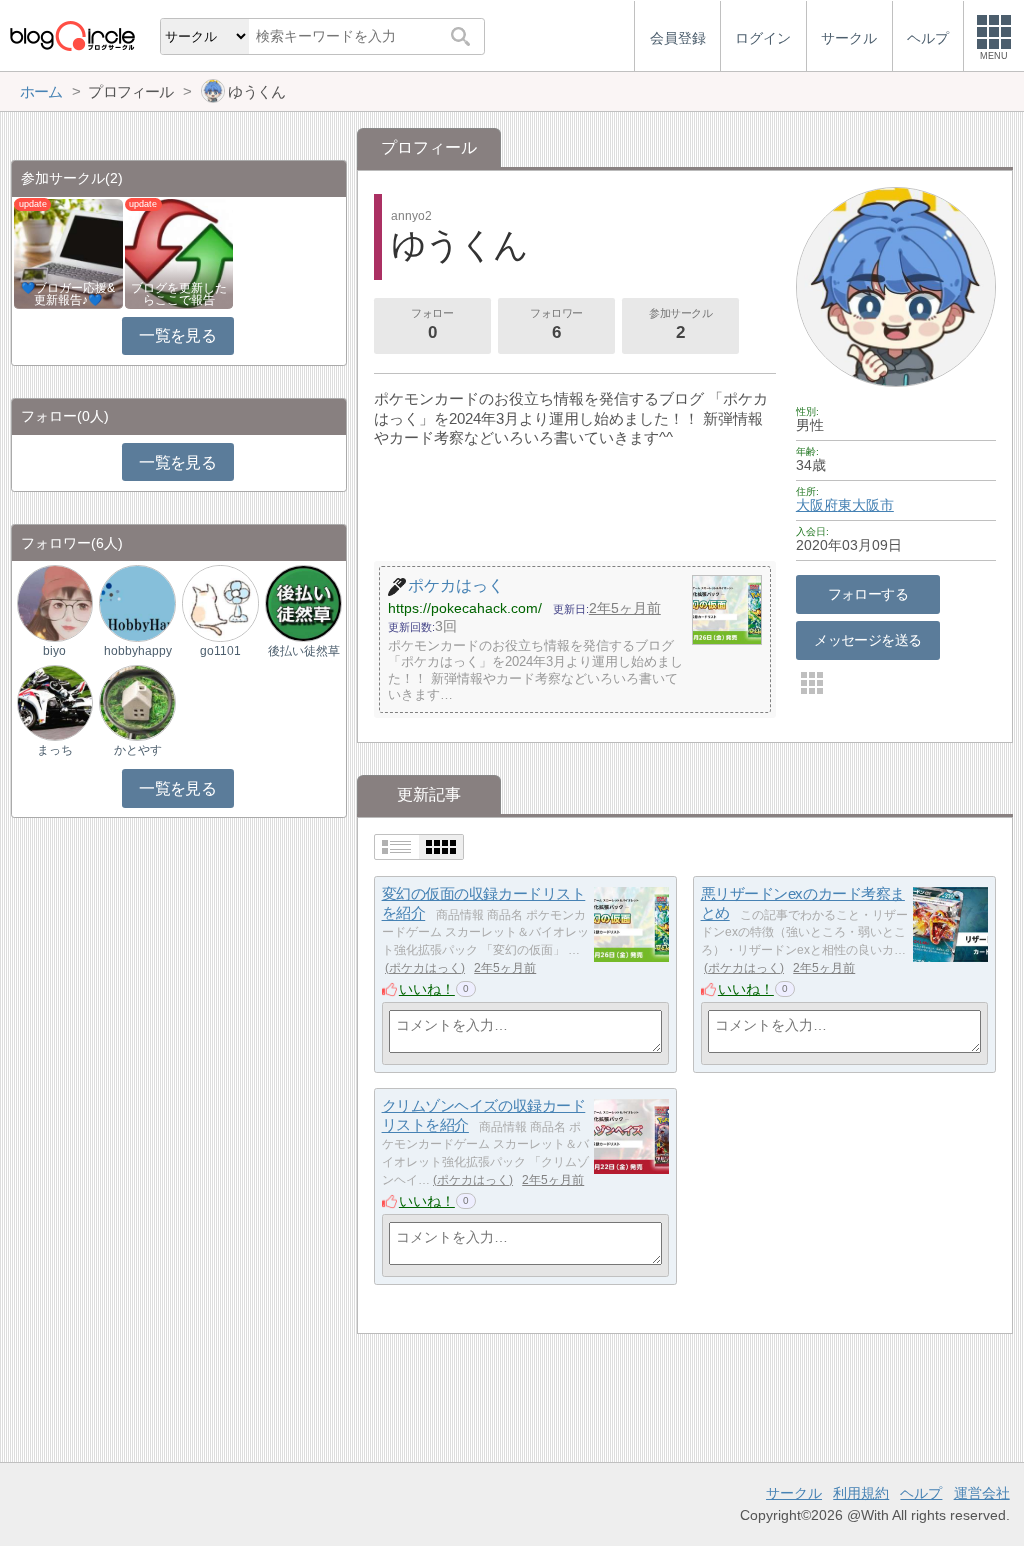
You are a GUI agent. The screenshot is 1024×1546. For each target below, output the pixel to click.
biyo (54, 651)
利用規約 (861, 1493)
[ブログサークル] (72, 35)
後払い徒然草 (304, 651)
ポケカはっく (425, 968)
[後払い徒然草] (303, 602)
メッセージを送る (867, 640)
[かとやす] (137, 701)
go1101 (220, 651)
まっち (55, 750)
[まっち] (55, 701)
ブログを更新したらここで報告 (179, 294)
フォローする (868, 594)
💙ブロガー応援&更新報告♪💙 (68, 294)
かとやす (138, 750)
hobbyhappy (138, 651)
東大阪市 (866, 505)
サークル (794, 1493)
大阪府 (817, 505)
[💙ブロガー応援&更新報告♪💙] (68, 252)
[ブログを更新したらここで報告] (179, 252)
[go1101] (220, 602)
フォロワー (556, 324)
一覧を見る (177, 335)
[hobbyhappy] (137, 602)
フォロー (432, 324)
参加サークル (680, 324)
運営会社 (982, 1493)
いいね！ (427, 989)
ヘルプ (921, 1493)
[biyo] (55, 602)
